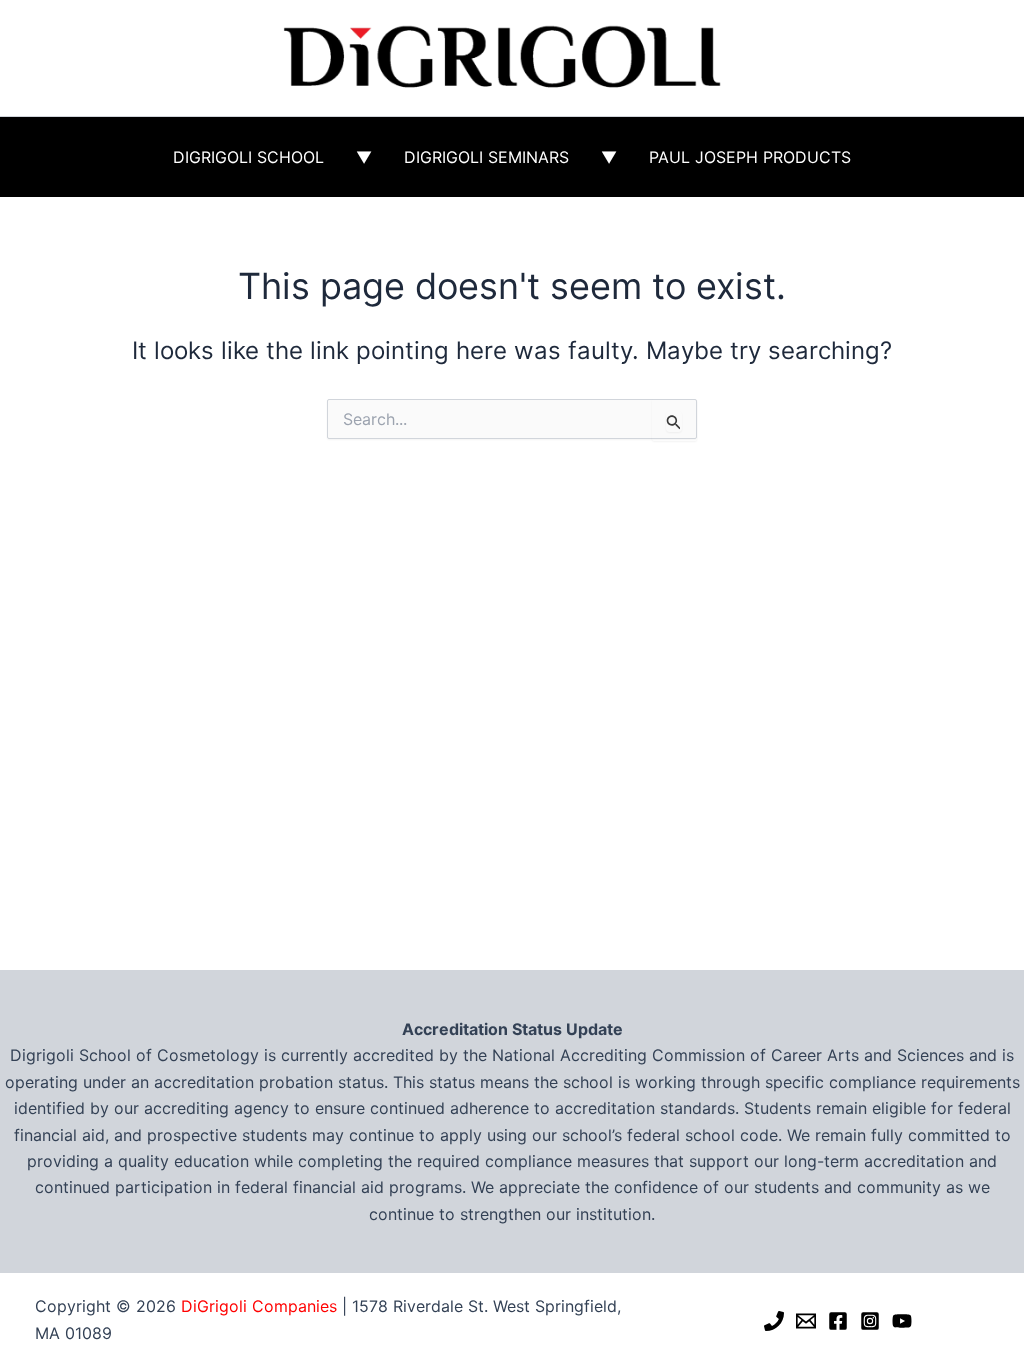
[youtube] (902, 1321)
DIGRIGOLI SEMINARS (486, 157)
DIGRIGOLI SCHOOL (248, 157)
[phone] (774, 1321)
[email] (806, 1321)
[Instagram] (870, 1321)
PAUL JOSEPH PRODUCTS (750, 157)
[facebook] (838, 1321)
